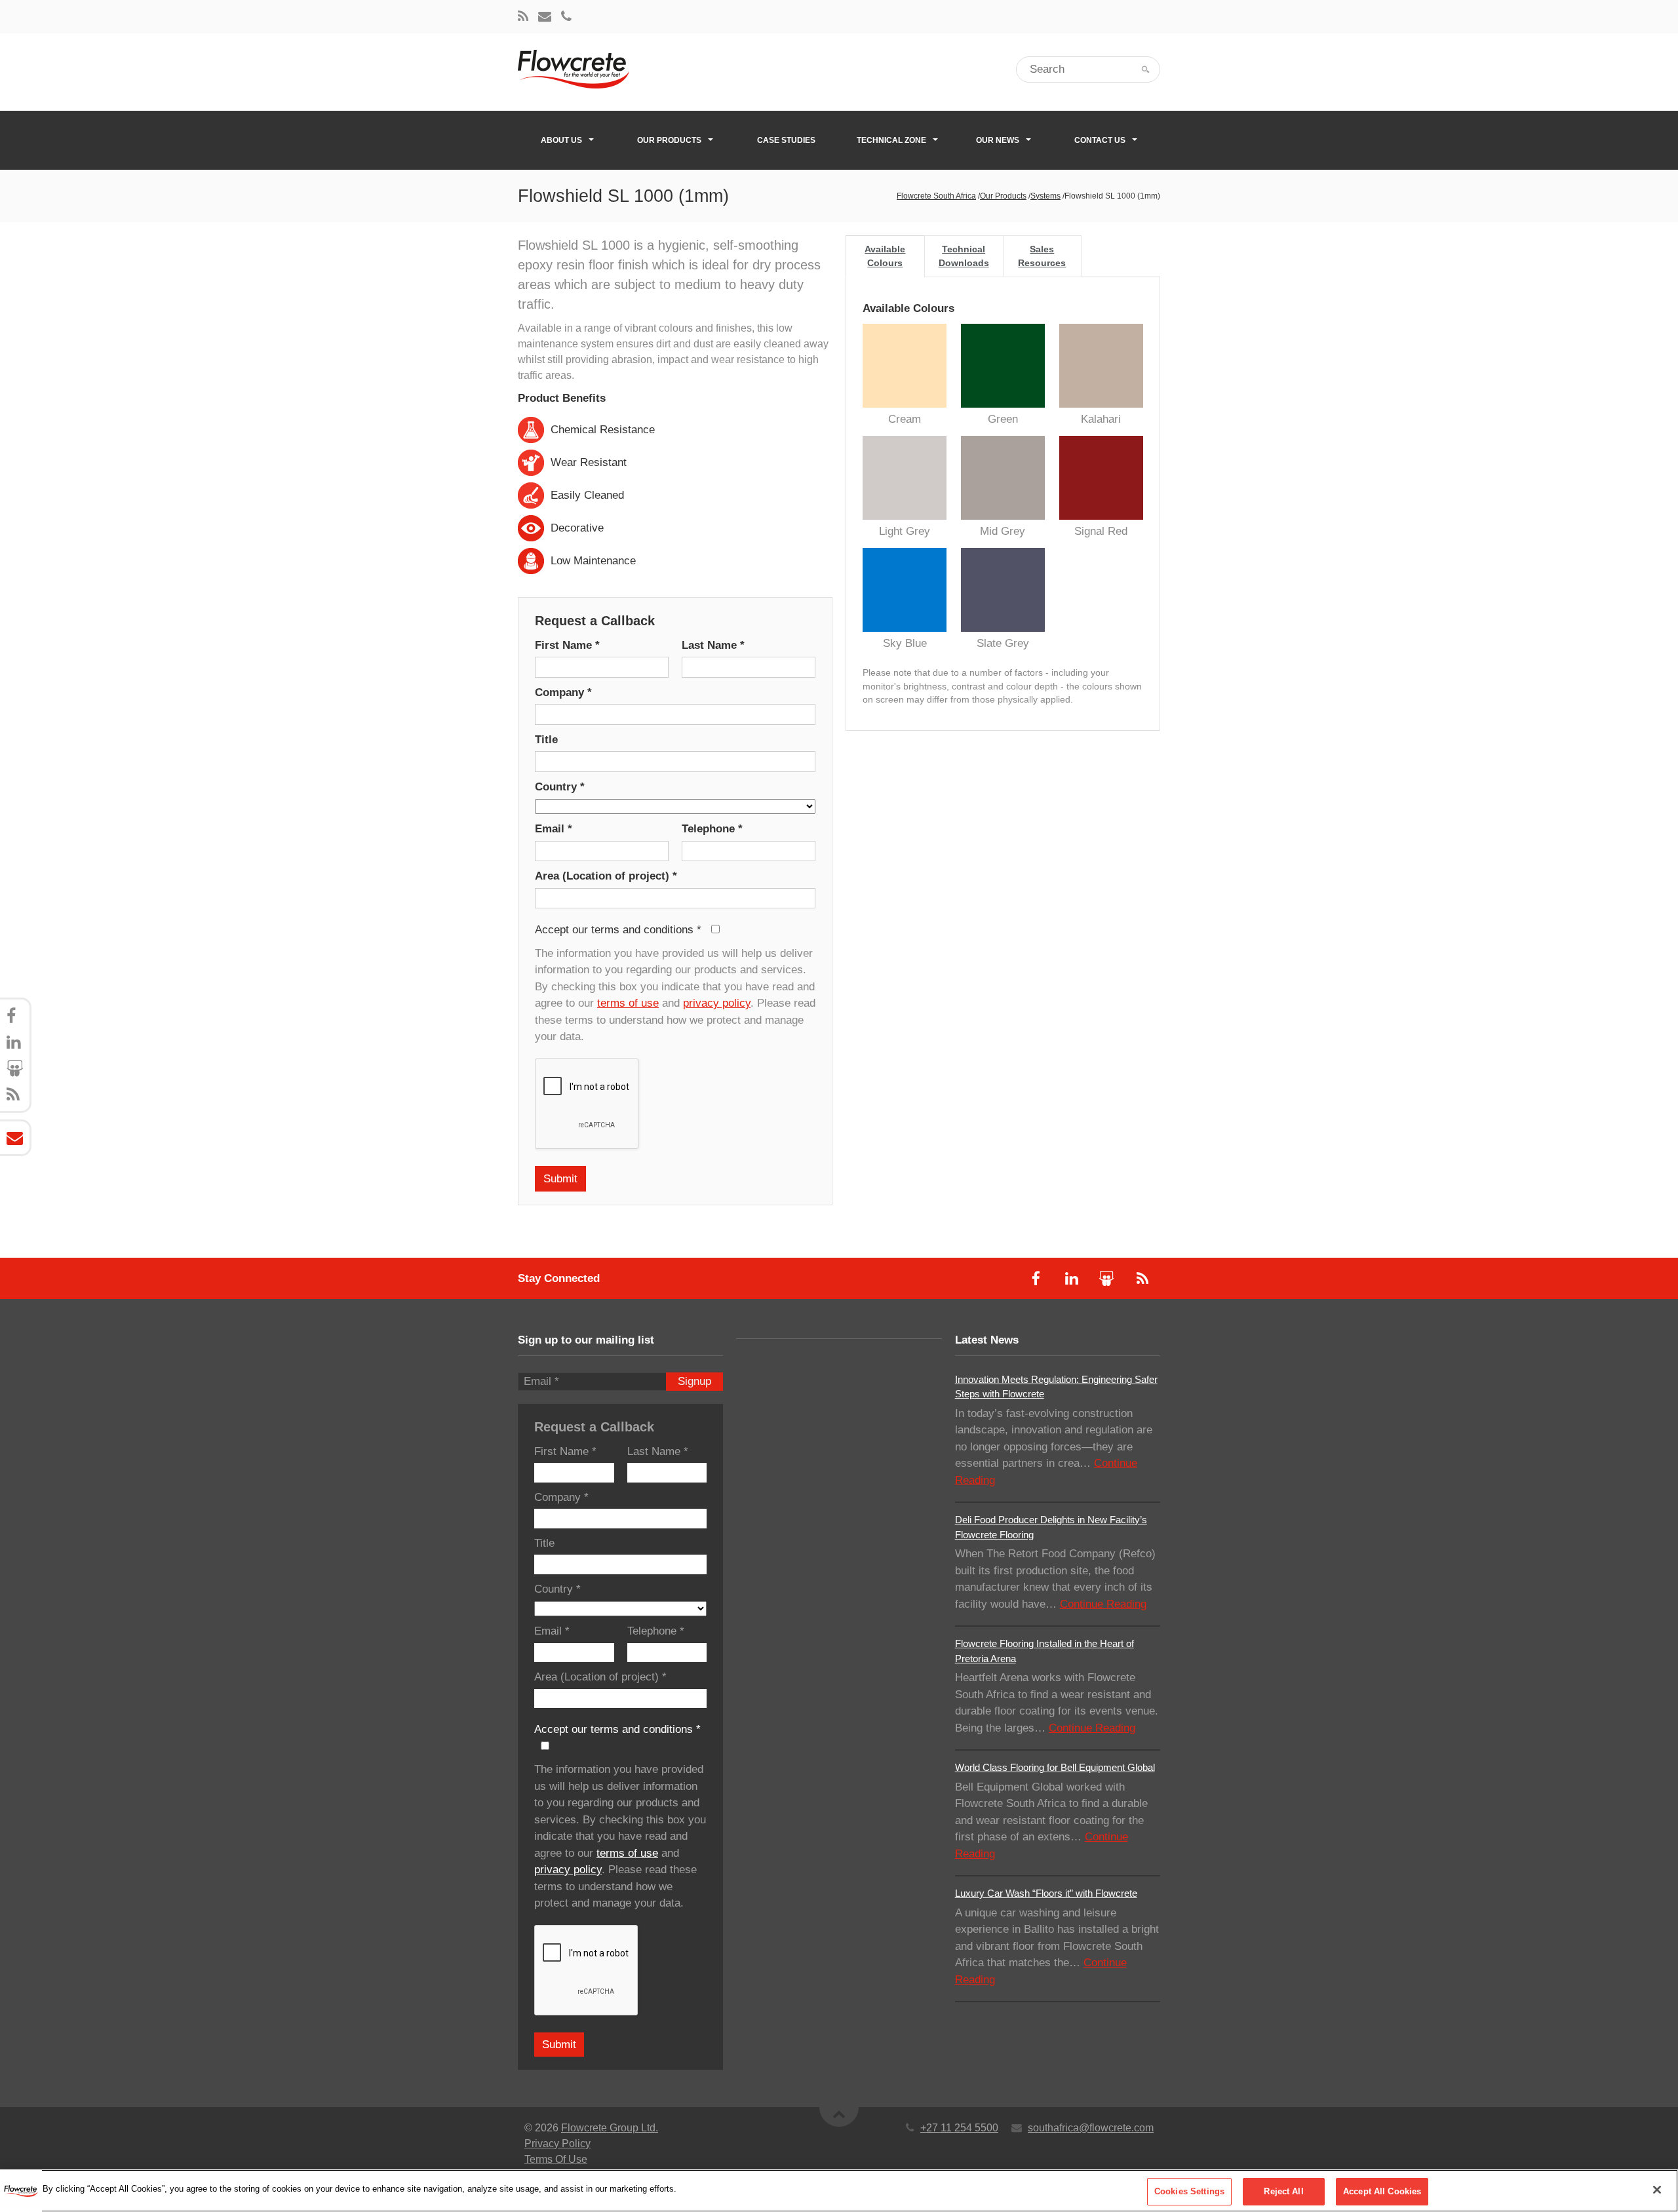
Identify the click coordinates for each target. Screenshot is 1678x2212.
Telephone (712, 829)
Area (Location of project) (606, 876)
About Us (561, 140)
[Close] (1657, 2190)
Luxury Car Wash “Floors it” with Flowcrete (1046, 1893)
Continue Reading (1103, 1604)
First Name (567, 645)
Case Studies (786, 140)
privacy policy (717, 1003)
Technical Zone (891, 140)
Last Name (713, 645)
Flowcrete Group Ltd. (610, 2128)
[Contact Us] (545, 17)
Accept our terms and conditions (618, 930)
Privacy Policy (557, 2144)
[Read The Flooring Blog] (523, 17)
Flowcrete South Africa (936, 196)
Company (563, 692)
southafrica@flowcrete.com (1091, 2128)
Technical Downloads (964, 256)
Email (554, 829)
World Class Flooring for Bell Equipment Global (1055, 1767)
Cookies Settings (1189, 2191)
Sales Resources (1042, 256)
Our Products (669, 140)
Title (546, 740)
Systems (1045, 196)
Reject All (1283, 2191)
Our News (998, 140)
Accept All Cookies (1382, 2191)
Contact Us (1100, 140)
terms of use (628, 1003)
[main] (839, 2191)
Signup (694, 1381)
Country (560, 787)
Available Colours (885, 256)
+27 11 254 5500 (959, 2128)
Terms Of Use (556, 2159)
